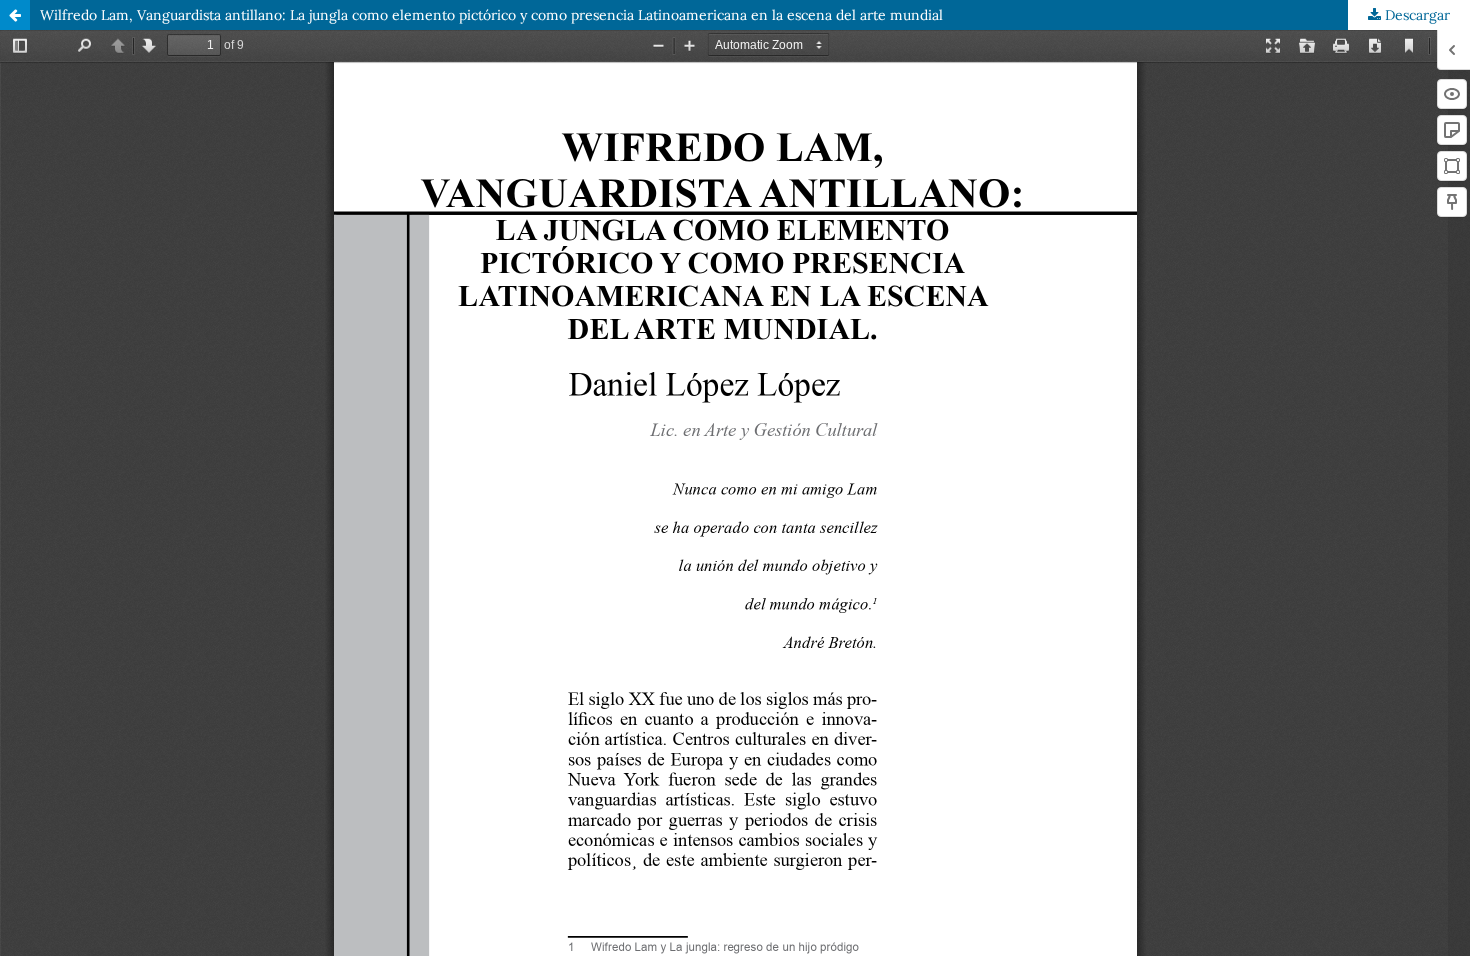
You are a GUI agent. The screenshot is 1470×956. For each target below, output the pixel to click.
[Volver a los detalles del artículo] (15, 15)
